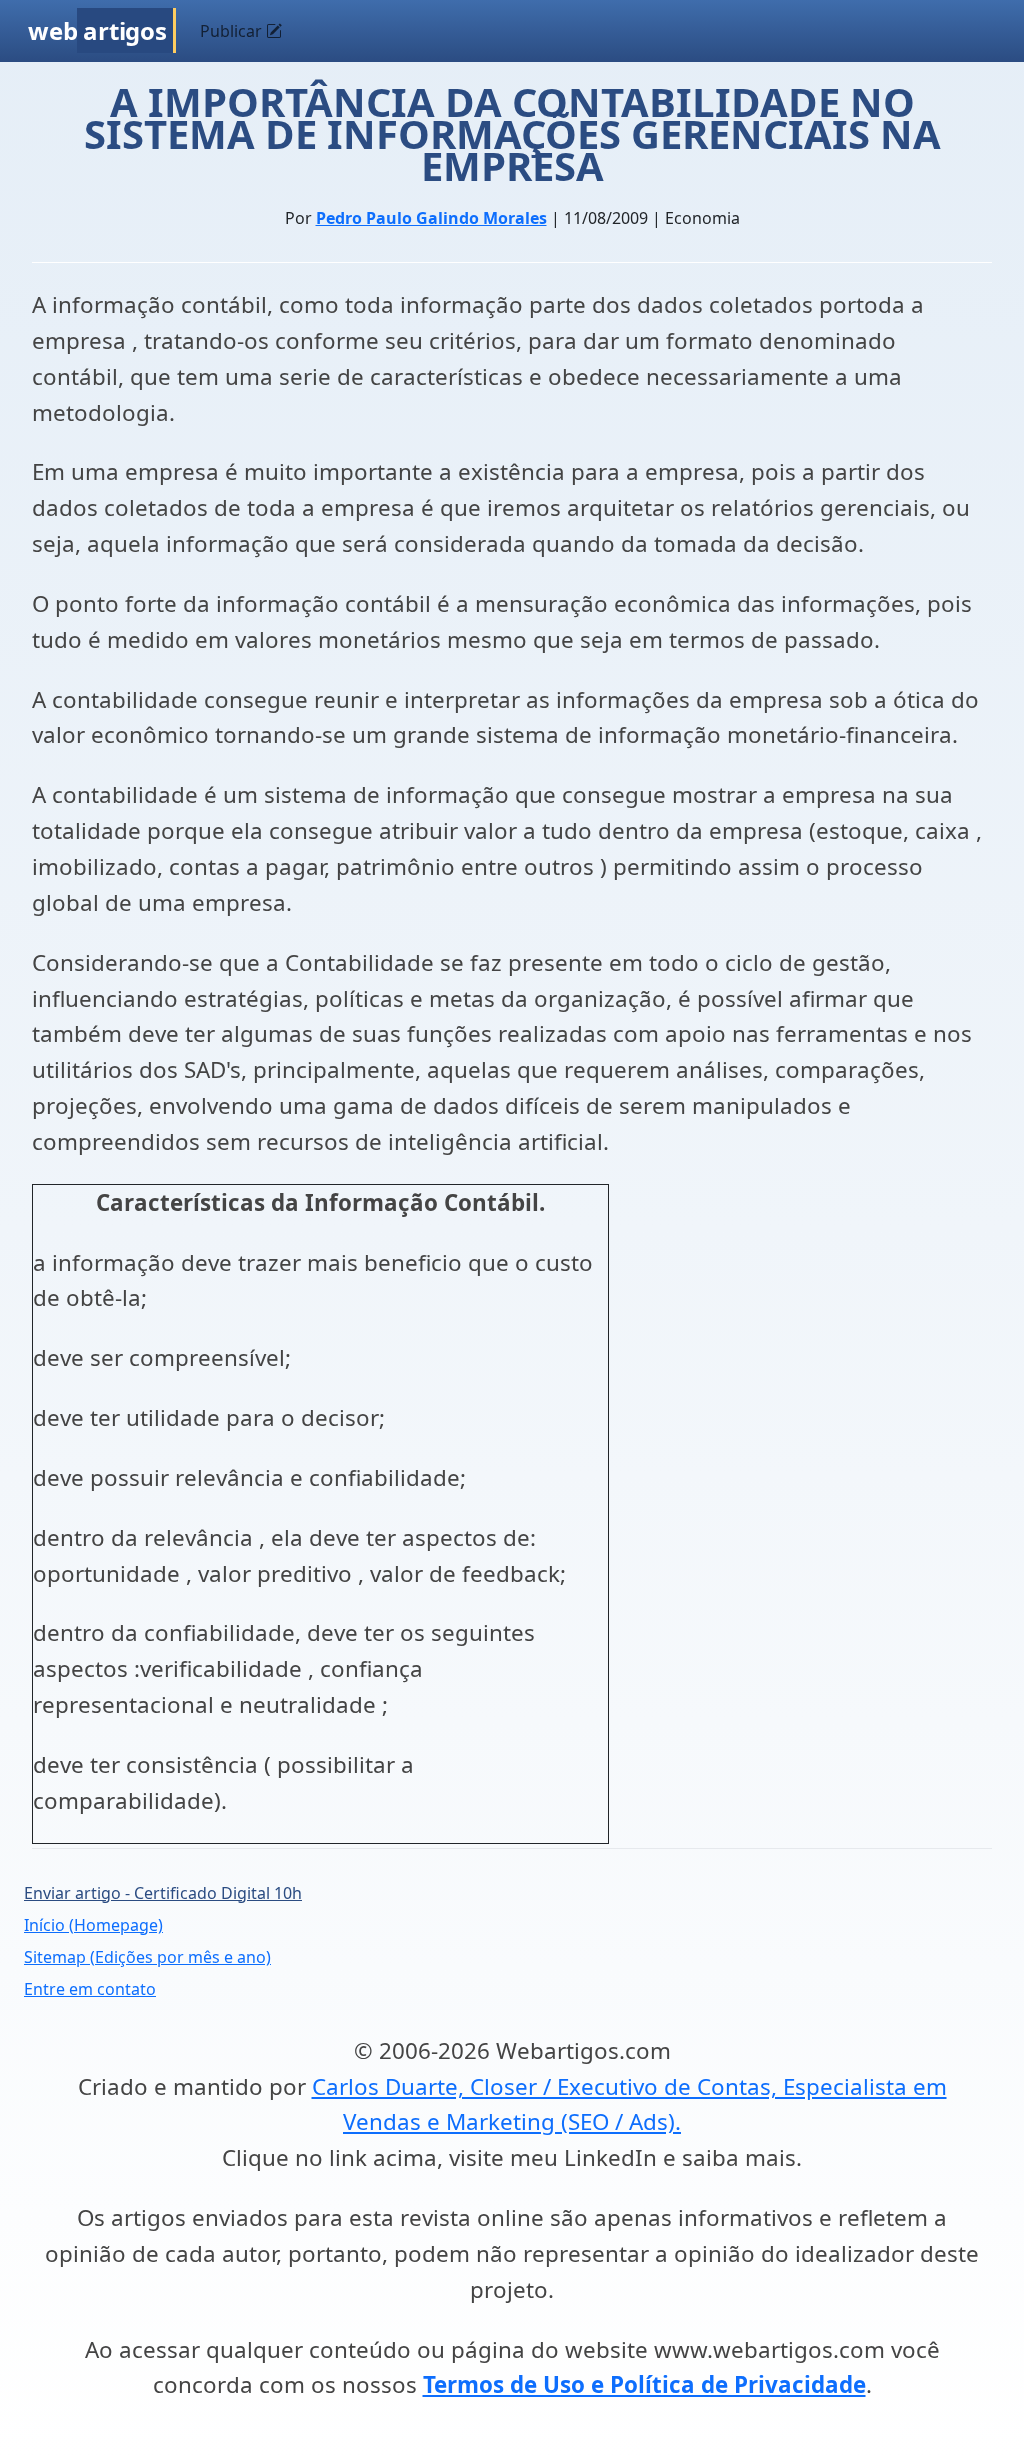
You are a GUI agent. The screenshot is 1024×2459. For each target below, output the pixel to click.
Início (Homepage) (93, 1925)
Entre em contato (90, 1989)
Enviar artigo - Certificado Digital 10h (163, 1893)
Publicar (233, 31)
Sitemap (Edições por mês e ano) (147, 1957)
